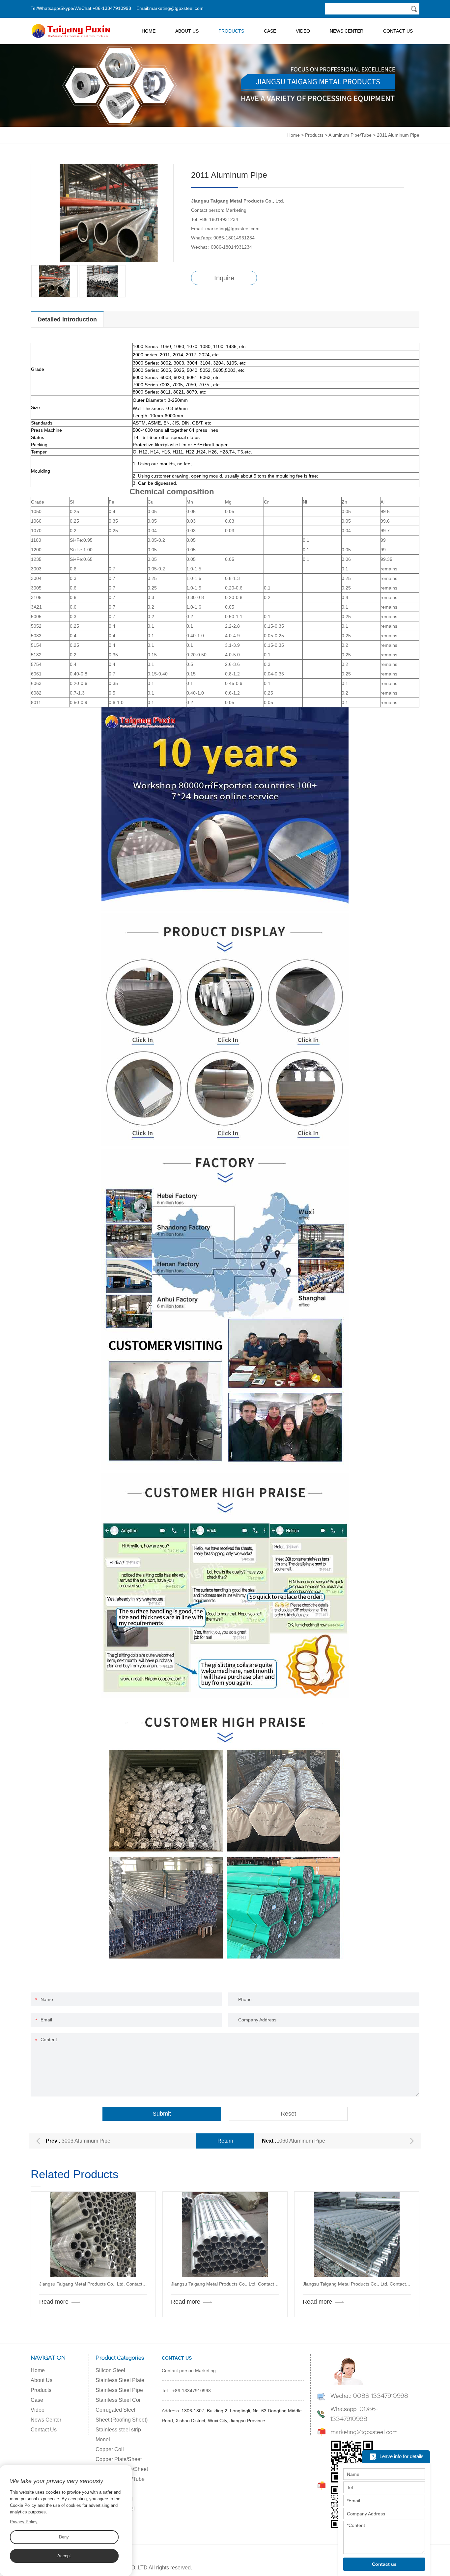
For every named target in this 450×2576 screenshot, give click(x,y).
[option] (102, 213)
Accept (64, 2556)
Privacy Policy (24, 2522)
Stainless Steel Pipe (119, 2390)
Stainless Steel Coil (119, 2400)
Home (149, 31)
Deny (64, 2537)
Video (303, 31)
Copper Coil (110, 2449)
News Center (347, 31)
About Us (187, 31)
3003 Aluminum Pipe (86, 2141)
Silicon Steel (110, 2370)
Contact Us (398, 31)
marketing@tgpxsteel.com (176, 8)
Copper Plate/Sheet (119, 2459)
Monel (103, 2439)
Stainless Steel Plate (120, 2380)
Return (225, 2141)
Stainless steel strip (118, 2430)
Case (270, 31)
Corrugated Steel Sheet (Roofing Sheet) (122, 2415)
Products (231, 31)
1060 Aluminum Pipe (301, 2141)
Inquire (224, 278)
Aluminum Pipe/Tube (350, 135)
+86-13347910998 (112, 8)
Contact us (384, 2564)
